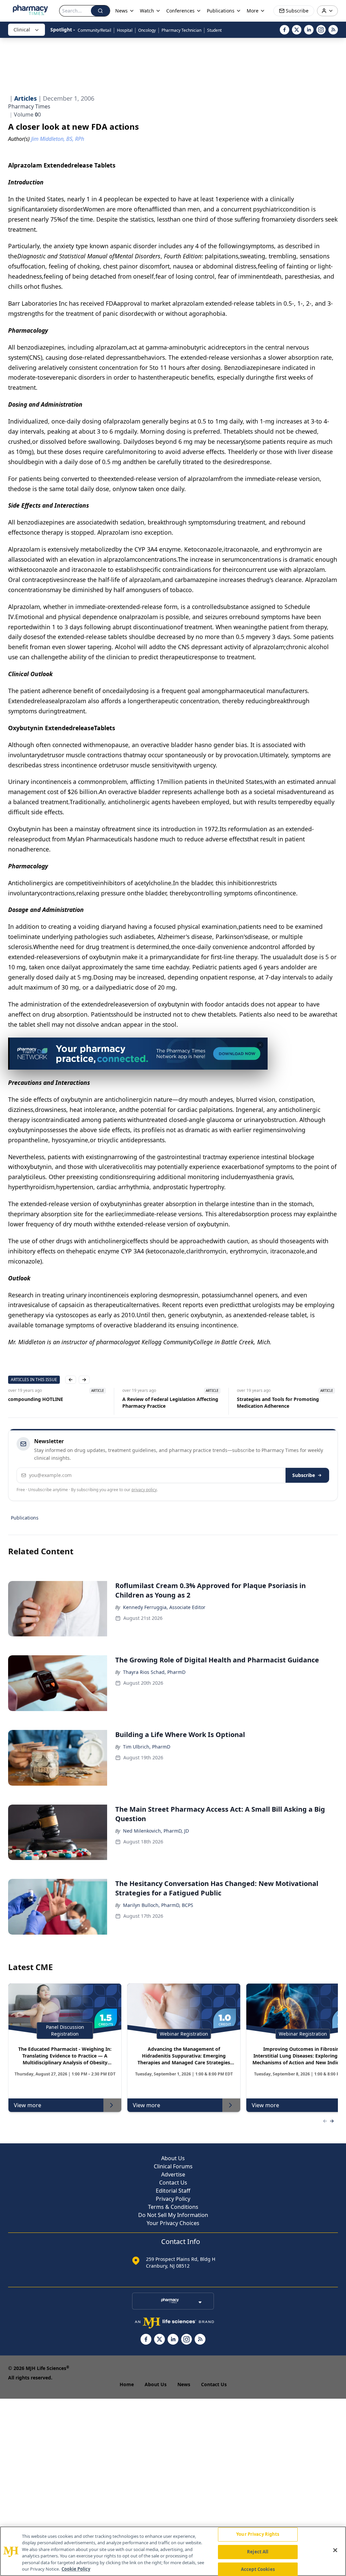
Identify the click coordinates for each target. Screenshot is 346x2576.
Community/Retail (94, 30)
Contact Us (173, 2183)
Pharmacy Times (29, 106)
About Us (173, 2158)
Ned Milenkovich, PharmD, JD (156, 1831)
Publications (25, 1518)
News (184, 2384)
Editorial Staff (173, 2191)
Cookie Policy (76, 2569)
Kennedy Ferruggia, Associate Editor (164, 1607)
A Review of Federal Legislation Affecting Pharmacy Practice (56, 1402)
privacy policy (144, 1490)
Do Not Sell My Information (173, 2215)
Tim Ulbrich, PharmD (147, 1747)
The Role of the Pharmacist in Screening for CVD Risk (284, 1402)
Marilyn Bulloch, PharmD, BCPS (158, 1905)
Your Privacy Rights (258, 2534)
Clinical (22, 30)
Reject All (258, 2552)
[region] (173, 2551)
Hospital (125, 30)
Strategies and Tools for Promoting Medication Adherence (164, 1402)
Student (214, 30)
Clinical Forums (173, 2166)
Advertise (173, 2174)
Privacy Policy (173, 2199)
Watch (147, 11)
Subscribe (304, 1475)
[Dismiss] (260, 1045)
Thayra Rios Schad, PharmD (154, 1672)
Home (127, 2384)
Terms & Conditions (173, 2207)
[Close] (335, 2550)
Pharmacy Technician (181, 30)
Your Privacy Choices (173, 2223)
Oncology (147, 30)
